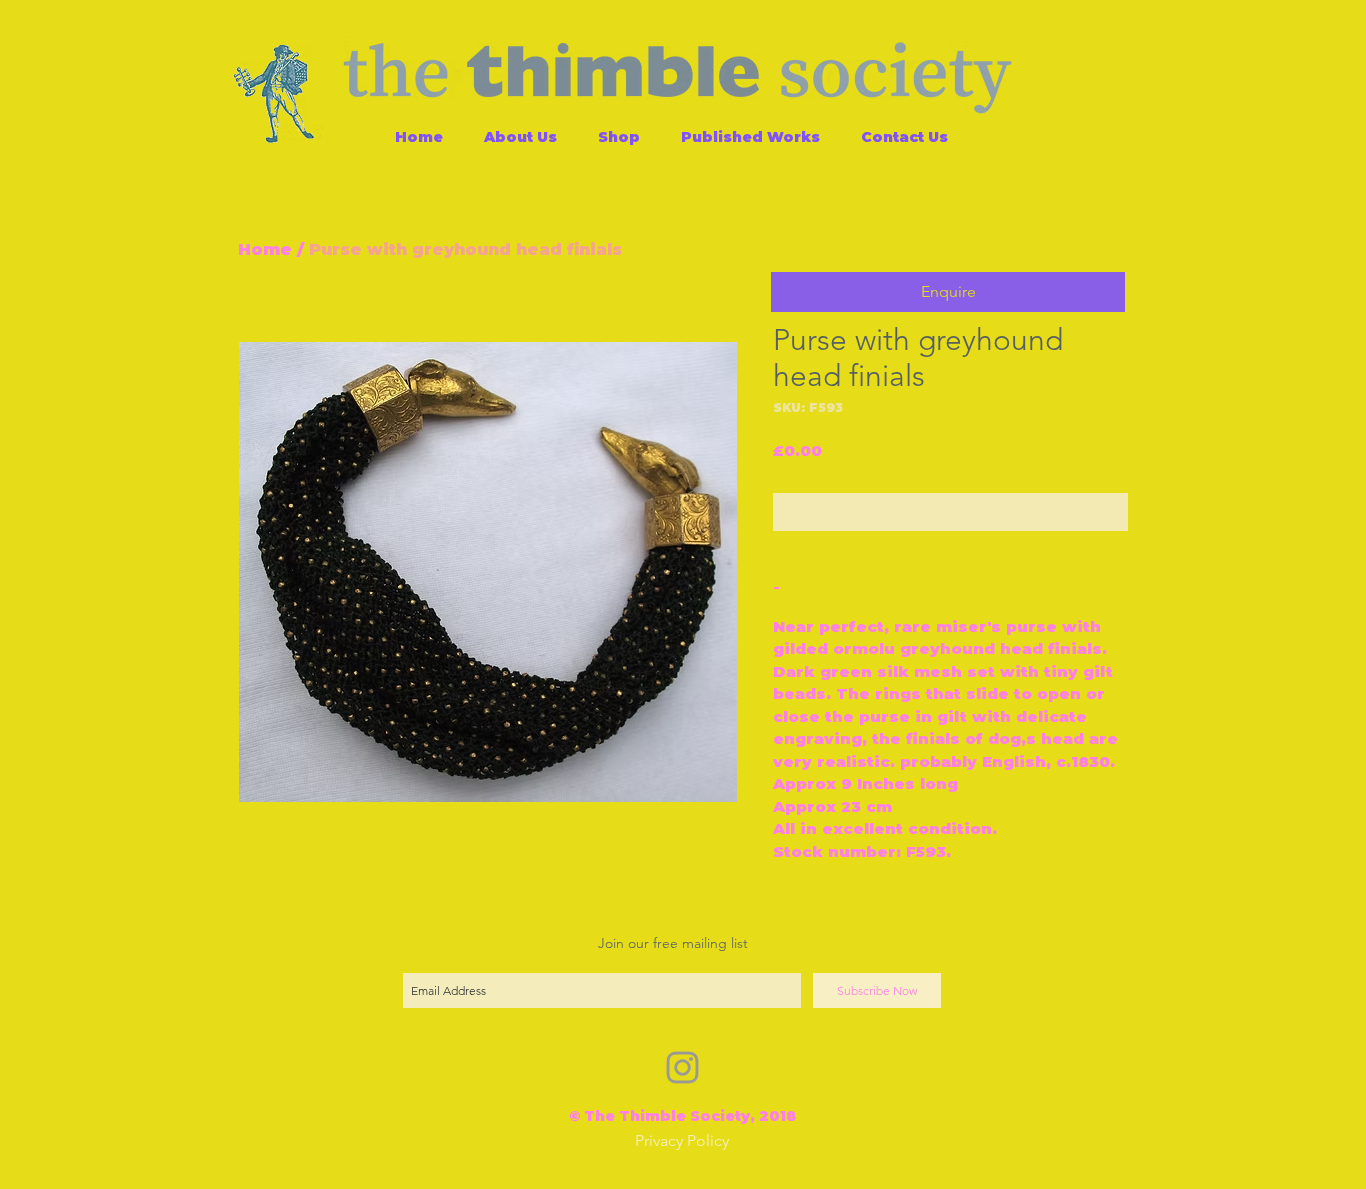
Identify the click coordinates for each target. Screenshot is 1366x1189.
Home (265, 249)
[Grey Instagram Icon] (682, 1067)
